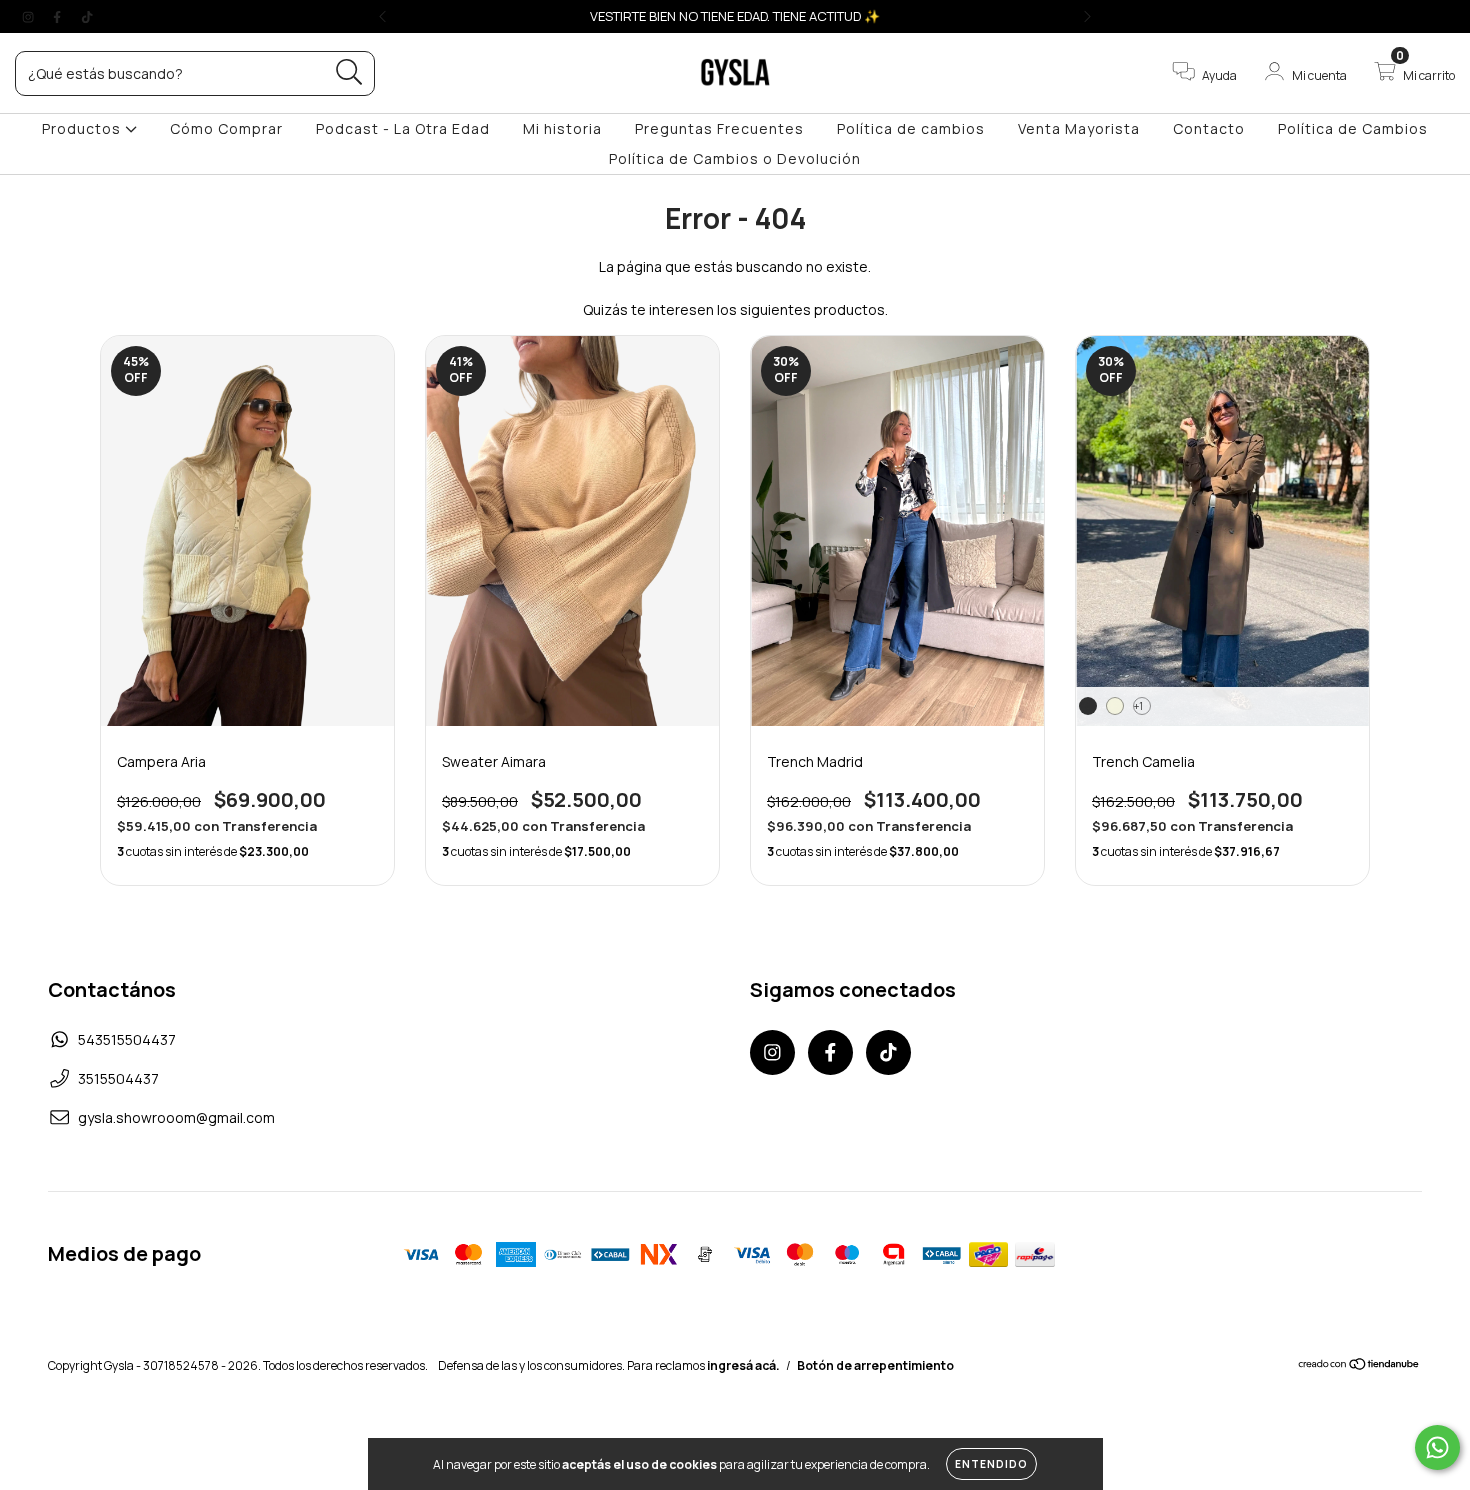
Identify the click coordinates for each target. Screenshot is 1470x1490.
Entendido (991, 1464)
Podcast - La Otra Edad (403, 128)
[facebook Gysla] (58, 16)
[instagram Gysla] (29, 16)
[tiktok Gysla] (87, 16)
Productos (83, 128)
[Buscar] (349, 72)
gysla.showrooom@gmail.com (176, 1117)
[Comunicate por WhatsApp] (1437, 1447)
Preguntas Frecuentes (719, 128)
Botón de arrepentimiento (875, 1365)
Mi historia (562, 128)
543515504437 (127, 1039)
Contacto (1209, 128)
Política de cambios (911, 128)
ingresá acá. (743, 1365)
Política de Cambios (1353, 128)
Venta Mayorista (1079, 128)
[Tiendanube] (1359, 1366)
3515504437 (118, 1078)
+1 (1138, 706)
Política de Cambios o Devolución (735, 158)
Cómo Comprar (226, 128)
